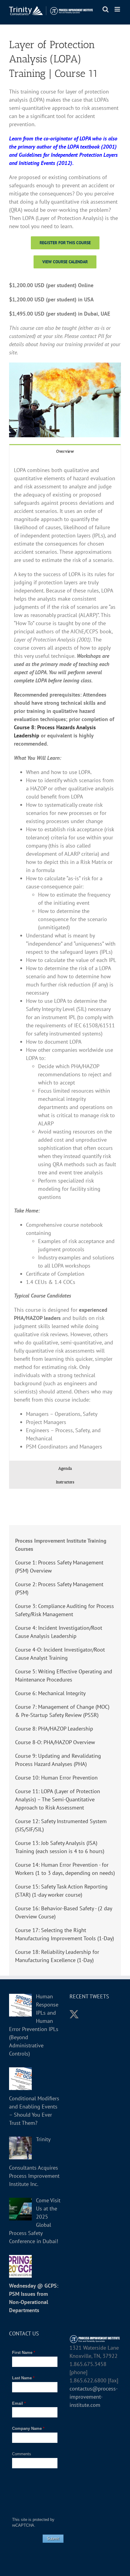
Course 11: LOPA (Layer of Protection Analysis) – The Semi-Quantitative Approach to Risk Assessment (58, 1799)
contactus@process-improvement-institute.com (94, 2397)
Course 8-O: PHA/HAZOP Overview (55, 1742)
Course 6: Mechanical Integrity (50, 1693)
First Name (24, 2353)
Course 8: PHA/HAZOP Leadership (54, 1729)
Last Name (23, 2378)
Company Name (28, 2428)
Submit (53, 2539)
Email (19, 2403)
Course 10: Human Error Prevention (56, 1778)
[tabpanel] (65, 959)
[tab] (65, 451)
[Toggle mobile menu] (118, 9)
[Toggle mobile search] (106, 9)
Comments (22, 2454)
